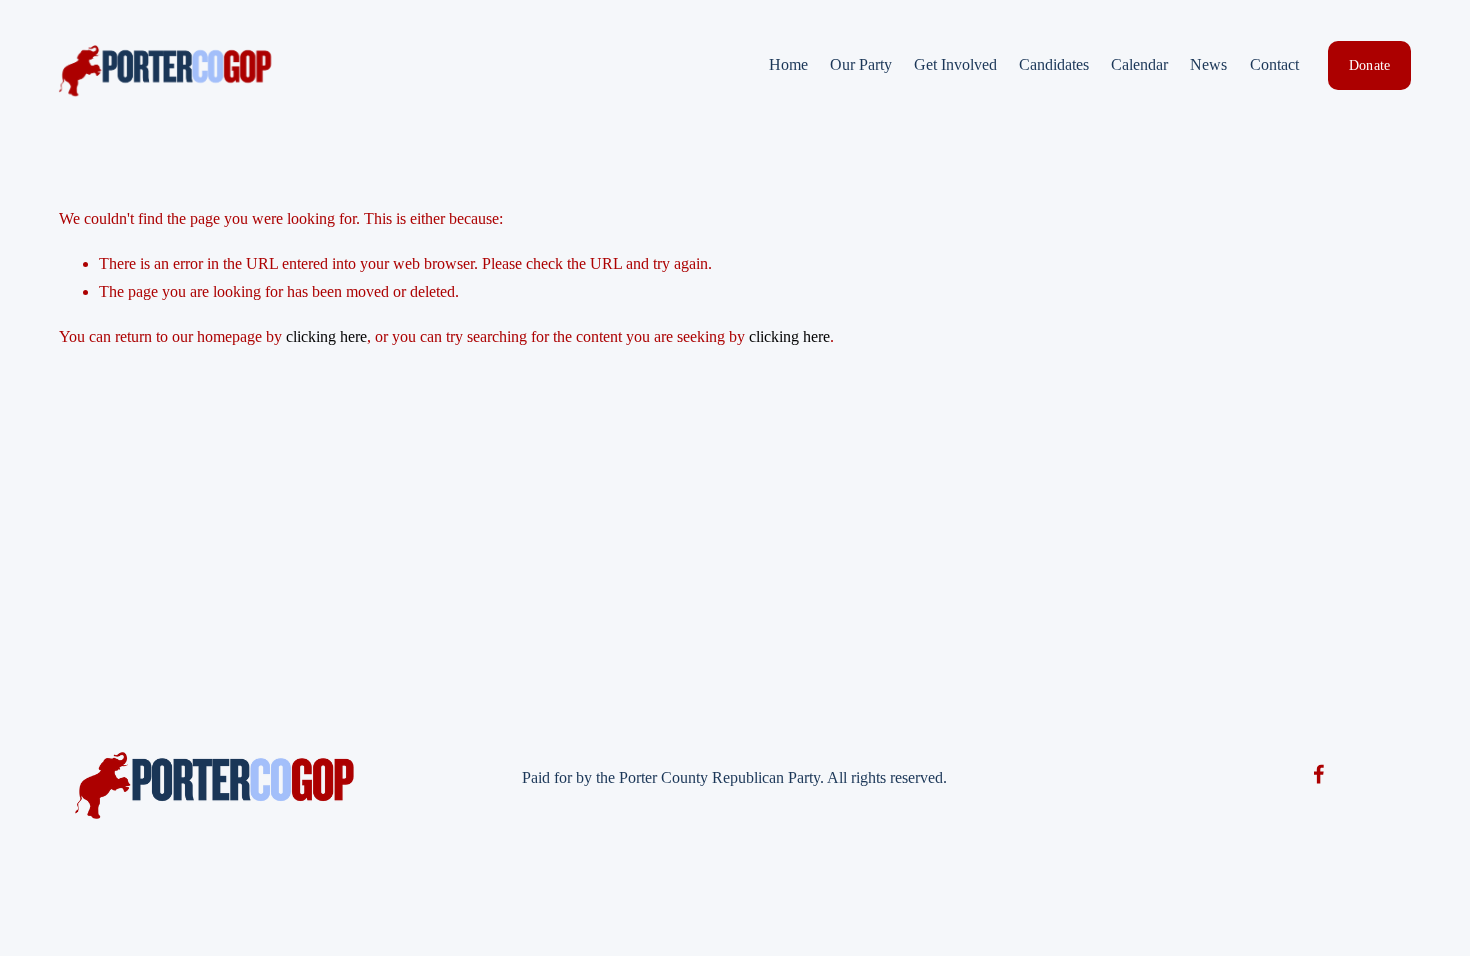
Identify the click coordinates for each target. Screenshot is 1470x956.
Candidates (1054, 64)
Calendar (1139, 64)
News (1208, 64)
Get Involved (955, 64)
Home (788, 64)
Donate (1370, 65)
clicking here (326, 336)
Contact (1274, 64)
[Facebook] (1319, 774)
